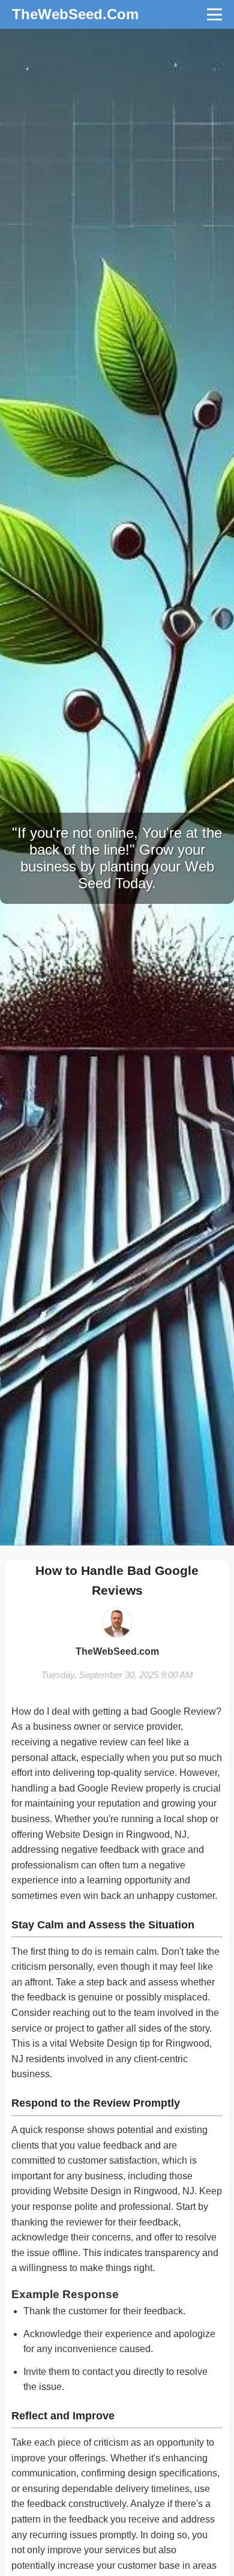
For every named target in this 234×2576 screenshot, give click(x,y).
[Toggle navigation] (214, 14)
